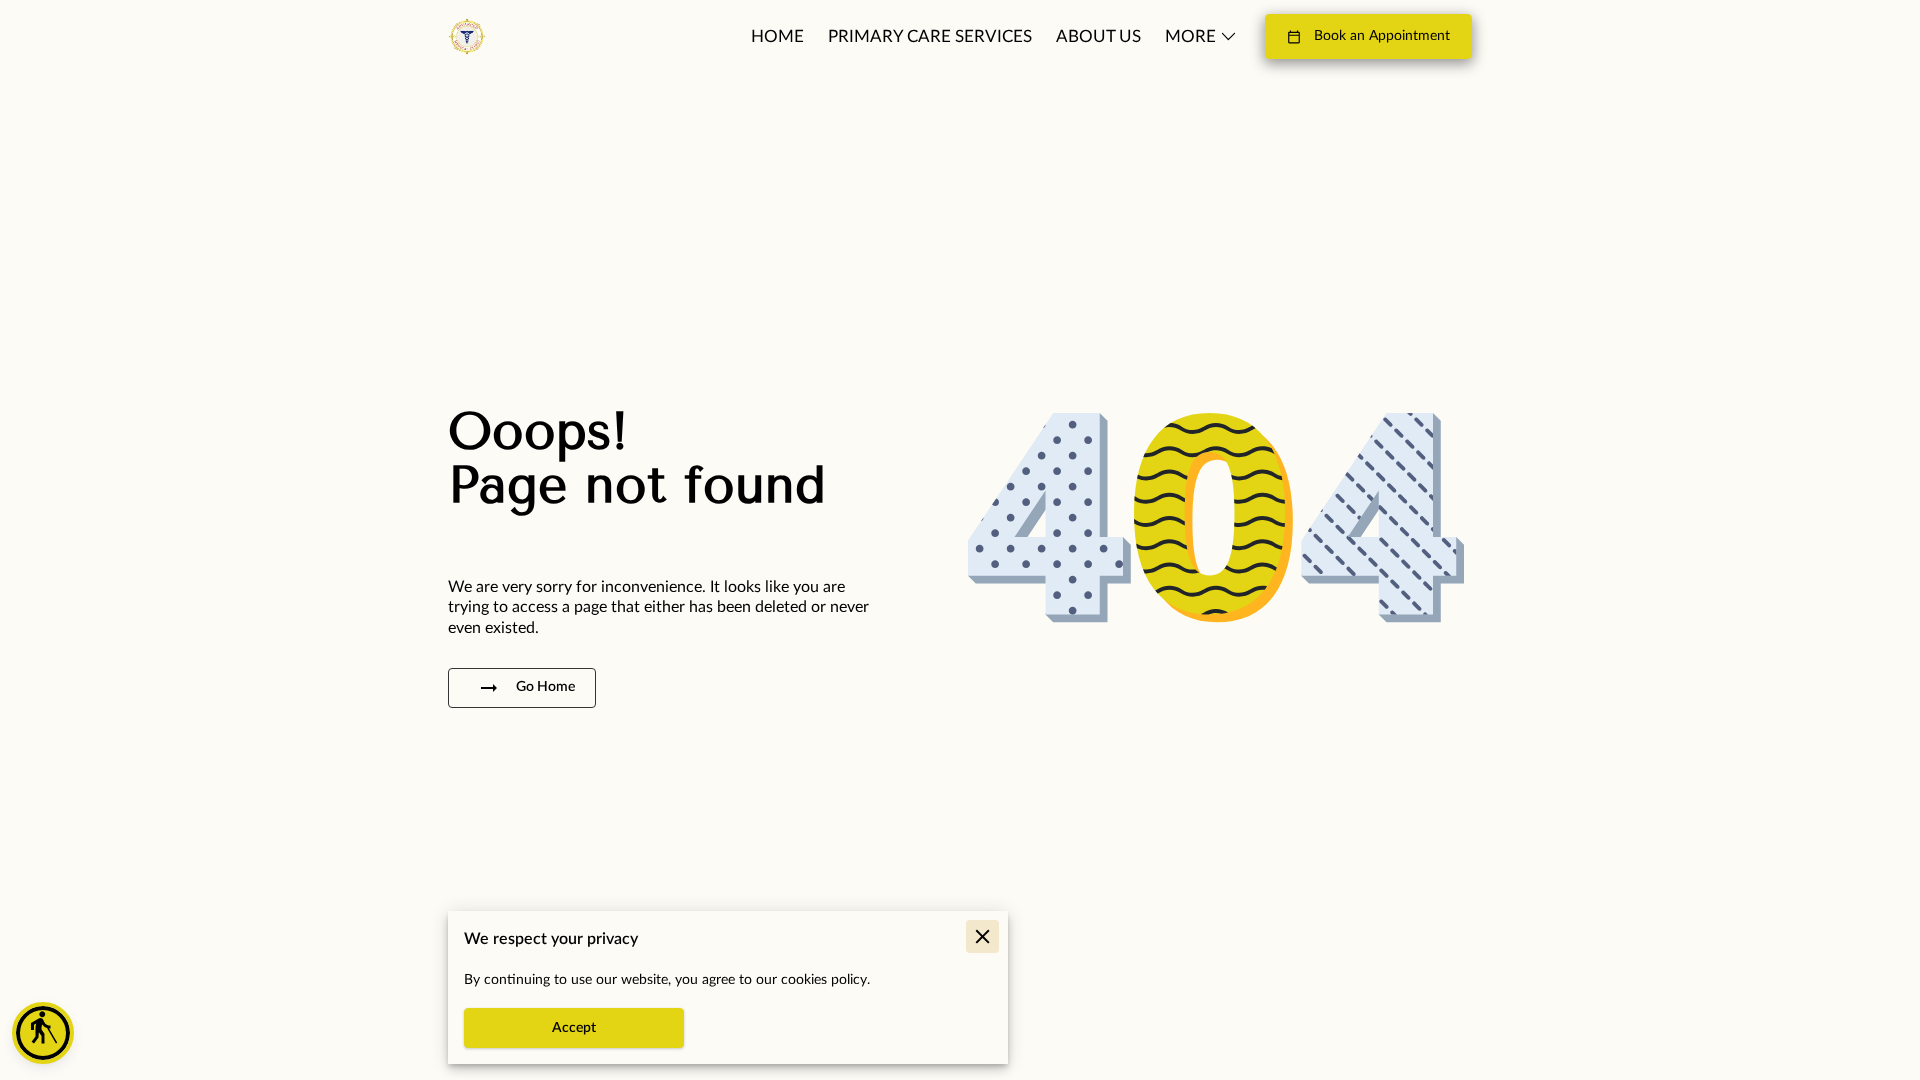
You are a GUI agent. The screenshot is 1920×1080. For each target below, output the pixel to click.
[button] (43, 1033)
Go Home (545, 687)
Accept (574, 1028)
